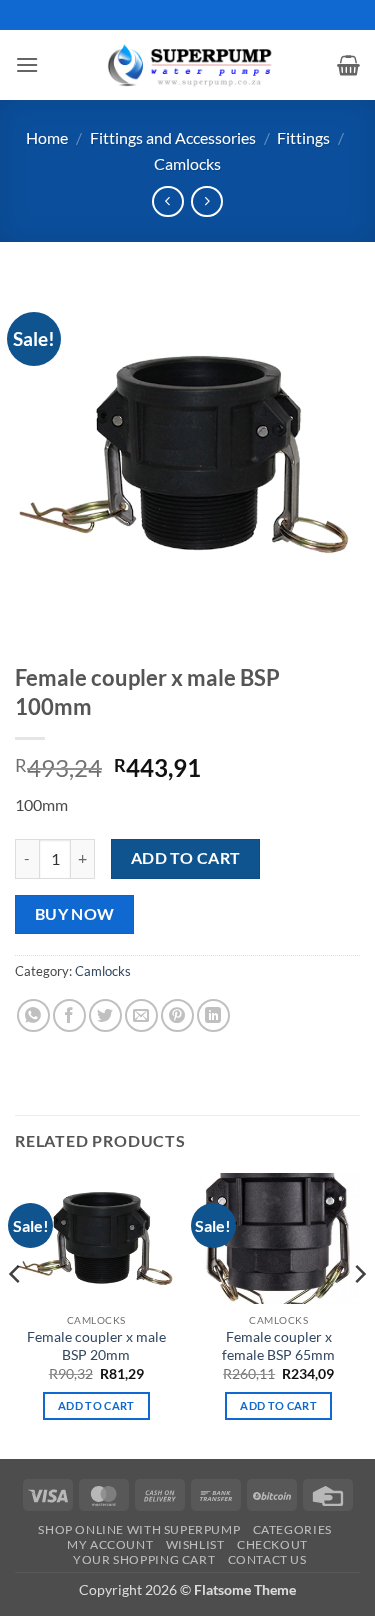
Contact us (267, 1559)
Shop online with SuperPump (139, 1529)
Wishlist (195, 1544)
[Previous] (16, 1313)
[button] (27, 64)
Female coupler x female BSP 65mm (278, 1346)
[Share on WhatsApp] (33, 1015)
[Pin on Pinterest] (177, 1015)
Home (47, 137)
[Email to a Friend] (141, 1015)
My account (110, 1544)
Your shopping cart (144, 1559)
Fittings (303, 137)
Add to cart (186, 858)
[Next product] (167, 201)
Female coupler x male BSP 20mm (96, 1346)
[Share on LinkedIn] (213, 1015)
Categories (292, 1529)
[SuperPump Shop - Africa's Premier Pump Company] (188, 64)
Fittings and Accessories (173, 137)
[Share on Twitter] (105, 1015)
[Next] (359, 1313)
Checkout (272, 1544)
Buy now (75, 914)
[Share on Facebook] (69, 1015)
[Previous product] (206, 201)
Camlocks (187, 163)
